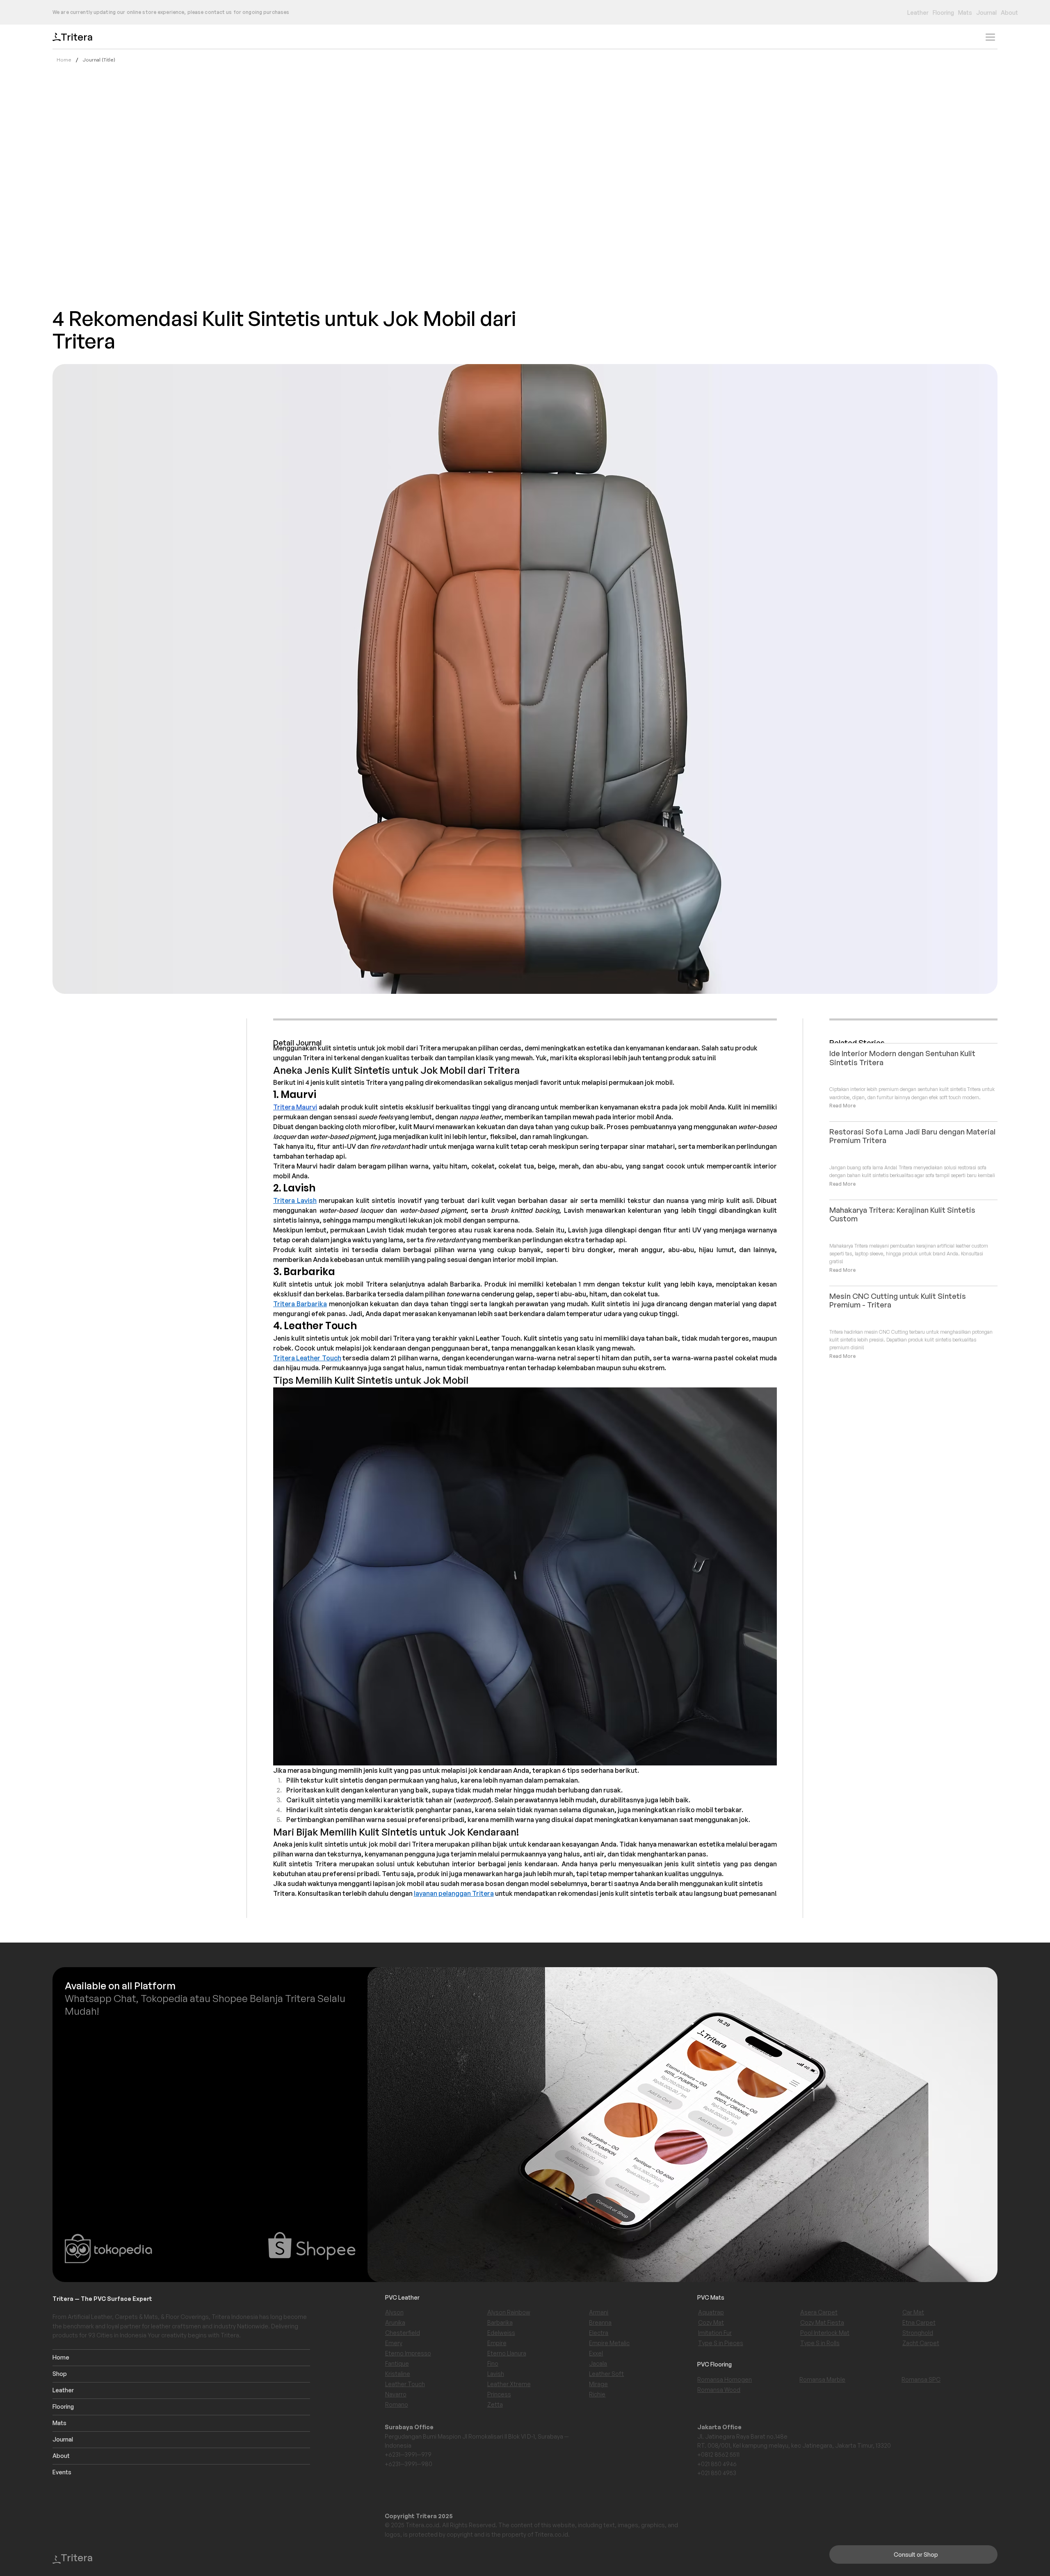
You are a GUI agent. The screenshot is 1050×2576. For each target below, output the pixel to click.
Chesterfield (403, 2333)
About (61, 2456)
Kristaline (398, 2374)
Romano (397, 2404)
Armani (599, 2312)
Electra (599, 2333)
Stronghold (918, 2333)
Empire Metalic (609, 2343)
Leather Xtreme (509, 2384)
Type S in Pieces (721, 2343)
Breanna (600, 2322)
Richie (597, 2394)
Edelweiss (501, 2333)
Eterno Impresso (408, 2353)
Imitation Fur (715, 2333)
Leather (63, 2390)
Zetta (495, 2404)
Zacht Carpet (921, 2343)
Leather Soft (606, 2374)
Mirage (598, 2384)
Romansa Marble (822, 2379)
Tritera (77, 37)
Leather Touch (405, 2384)
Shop (60, 2374)
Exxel (596, 2353)
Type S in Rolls (820, 2343)
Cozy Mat (711, 2322)
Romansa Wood (719, 2390)
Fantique (397, 2363)
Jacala (598, 2363)
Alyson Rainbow (509, 2312)
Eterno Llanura (507, 2353)
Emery (394, 2343)
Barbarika (500, 2322)
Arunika (395, 2322)
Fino (493, 2363)
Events (62, 2472)
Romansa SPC (921, 2379)
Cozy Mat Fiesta (822, 2322)
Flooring (63, 2406)
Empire (497, 2343)
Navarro (396, 2394)
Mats (59, 2423)
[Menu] (990, 37)
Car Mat (913, 2312)
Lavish (496, 2374)
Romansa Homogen (725, 2379)
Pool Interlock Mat (825, 2333)
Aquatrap (711, 2312)
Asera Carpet (819, 2312)
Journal (63, 2439)
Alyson (394, 2312)
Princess (499, 2394)
